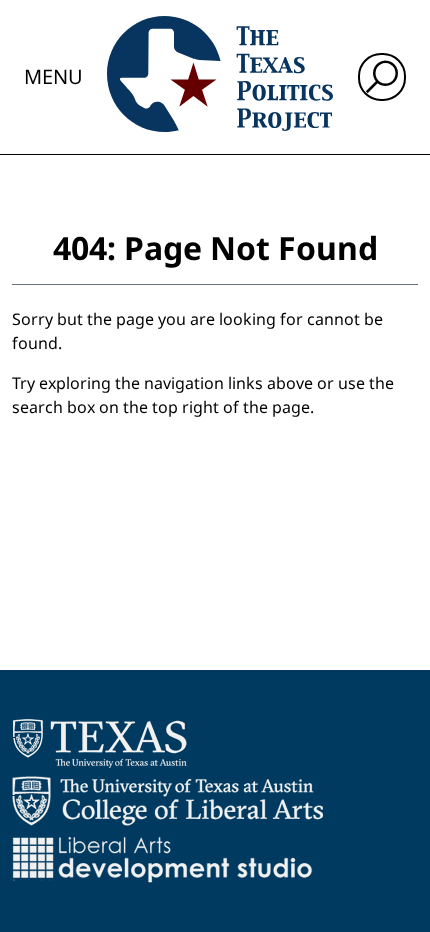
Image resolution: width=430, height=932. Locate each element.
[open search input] (382, 77)
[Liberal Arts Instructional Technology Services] (162, 859)
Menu (53, 76)
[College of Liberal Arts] (167, 801)
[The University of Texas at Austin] (99, 743)
